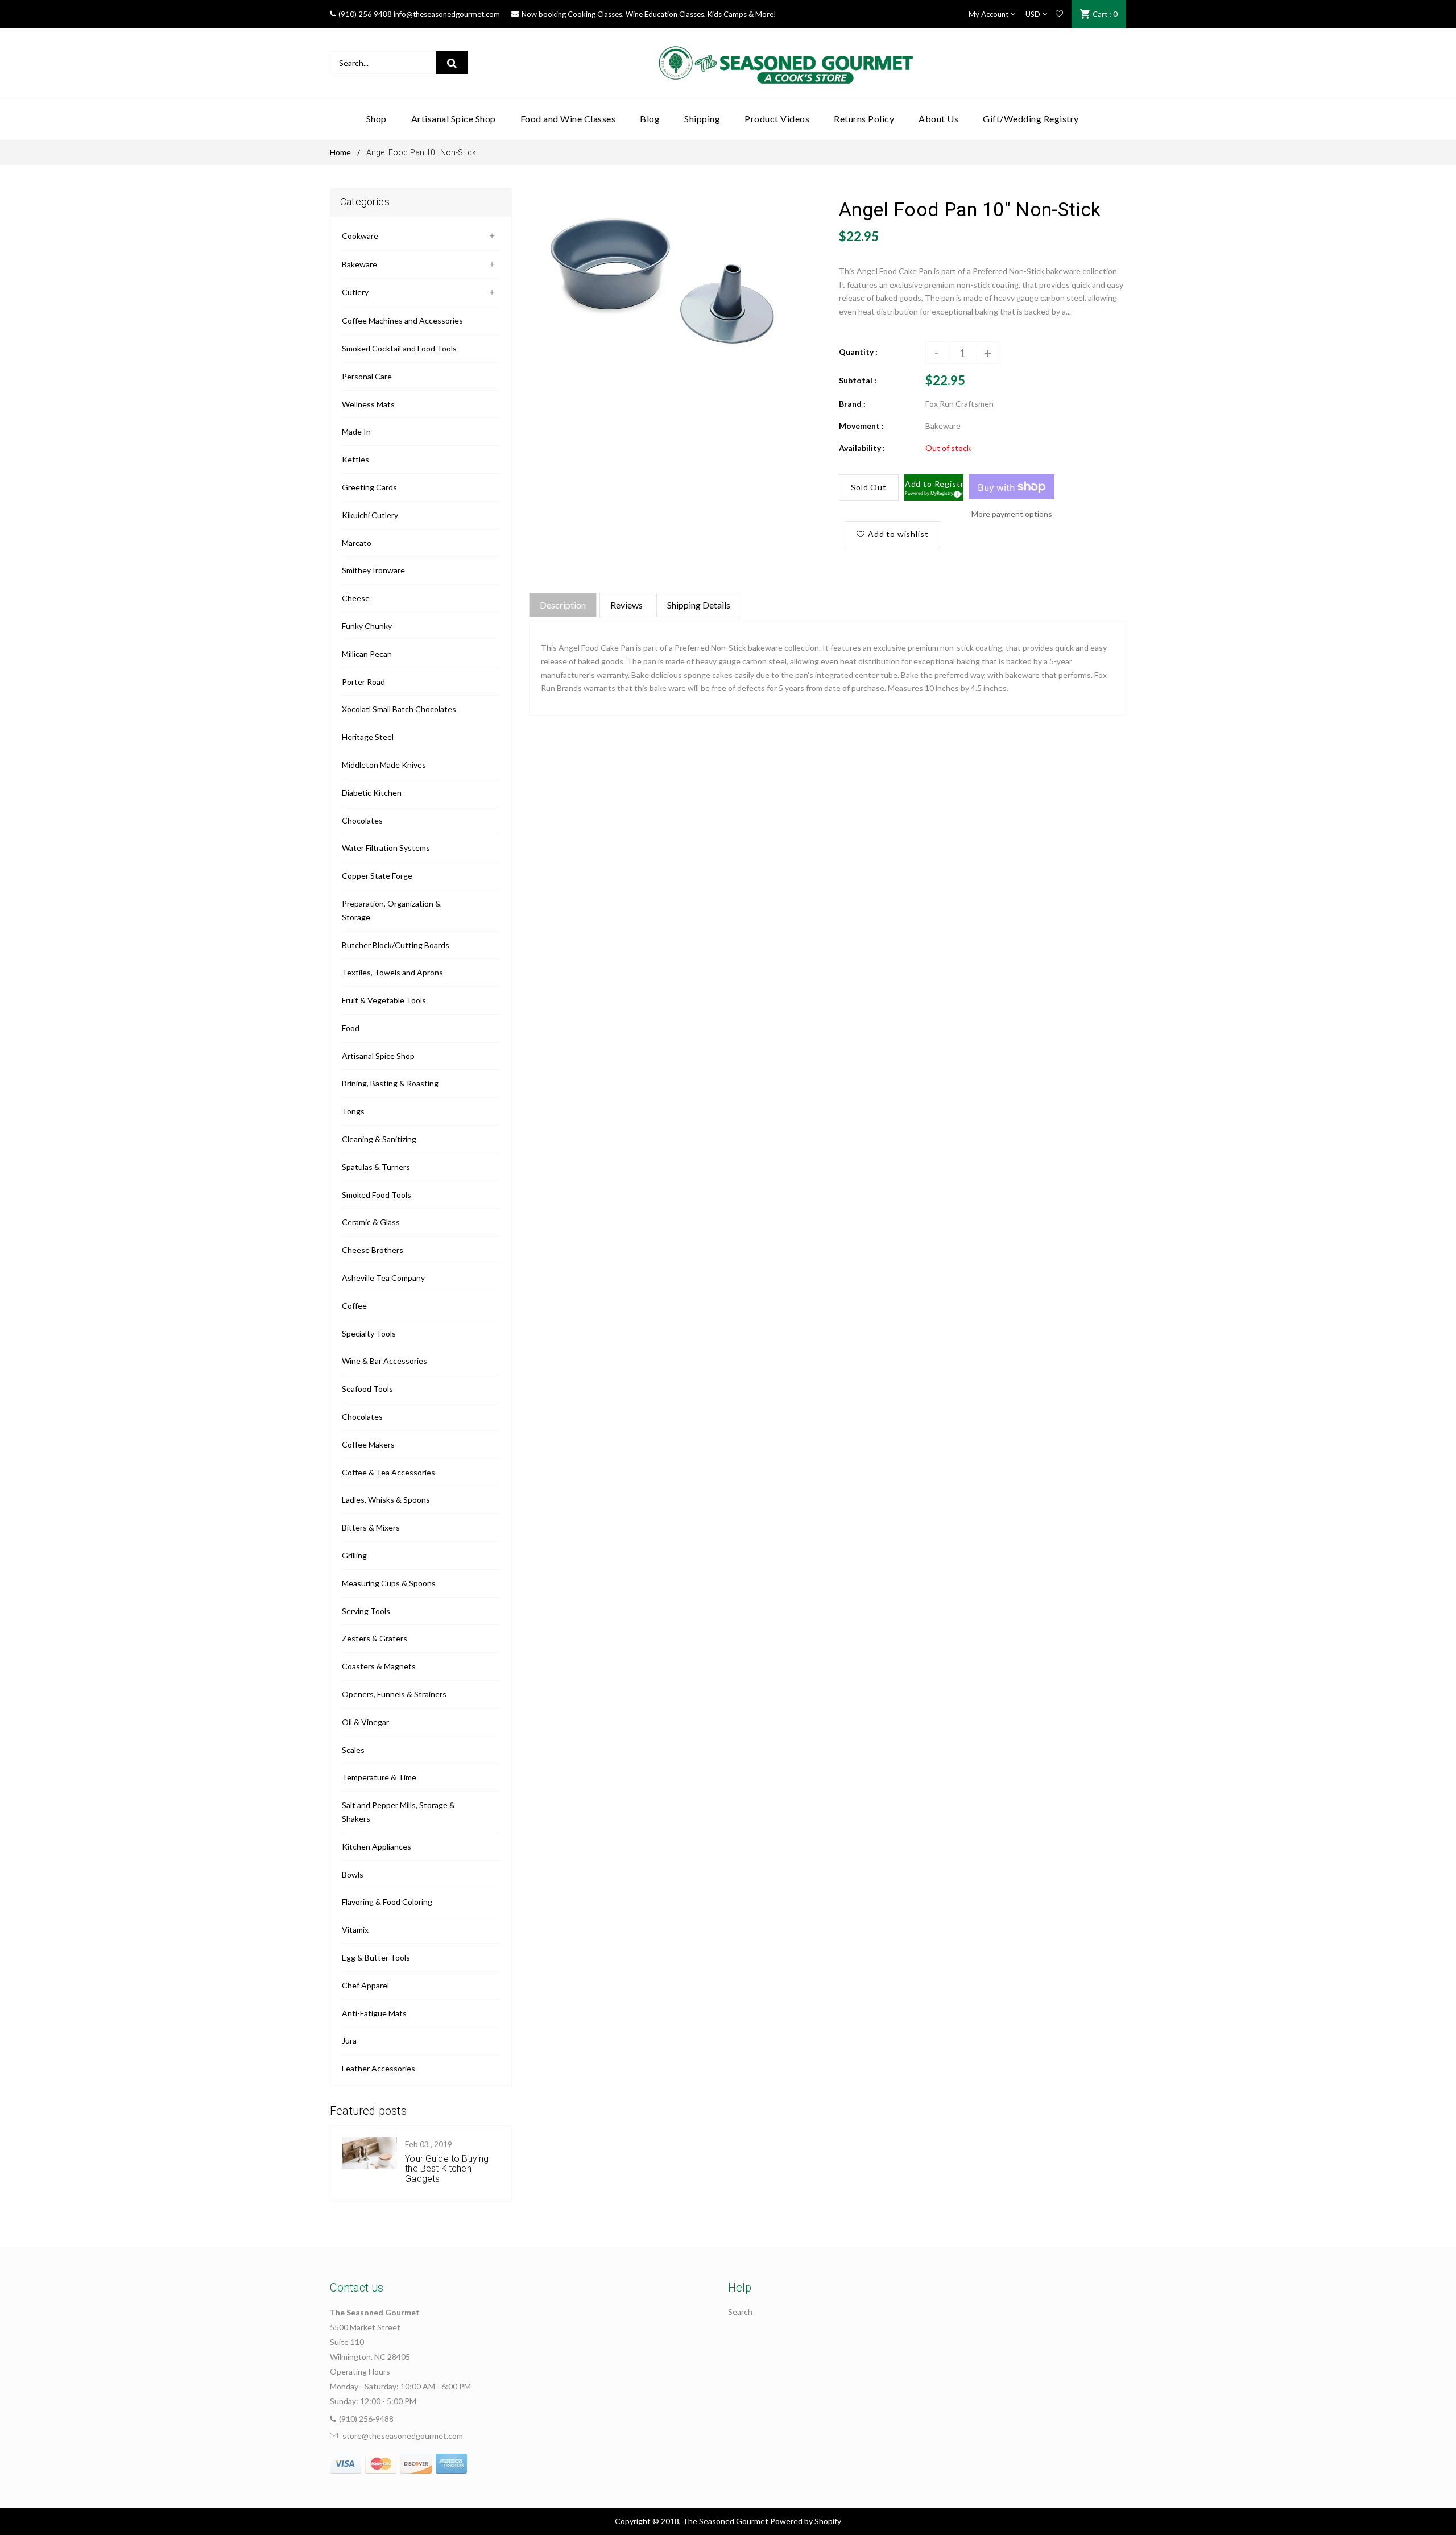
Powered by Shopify (806, 2521)
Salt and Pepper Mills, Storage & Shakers (398, 1812)
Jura (349, 2040)
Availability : (862, 448)
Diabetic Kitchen (372, 793)
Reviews (626, 605)
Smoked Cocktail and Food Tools (399, 348)
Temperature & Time (379, 1777)
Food (351, 1028)
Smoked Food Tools (377, 1195)
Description (563, 605)
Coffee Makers (368, 1444)
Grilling (354, 1555)
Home (340, 152)
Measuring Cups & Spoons (389, 1583)
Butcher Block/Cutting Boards (396, 945)
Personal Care (367, 376)
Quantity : (858, 352)
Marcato (357, 543)
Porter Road (363, 682)
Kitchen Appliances (377, 1847)
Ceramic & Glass (371, 1222)
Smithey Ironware (373, 570)
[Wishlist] (1059, 14)
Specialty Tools (369, 1333)
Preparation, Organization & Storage (391, 910)
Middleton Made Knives (384, 765)
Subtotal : (858, 380)
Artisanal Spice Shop (378, 1056)
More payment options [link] (1012, 514)
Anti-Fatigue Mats (374, 2013)
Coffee (354, 1306)
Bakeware (359, 264)
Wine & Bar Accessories (384, 1361)
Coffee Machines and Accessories (402, 321)
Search (740, 2312)
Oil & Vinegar (365, 1722)
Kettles (355, 459)
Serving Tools (366, 1611)
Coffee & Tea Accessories (388, 1472)
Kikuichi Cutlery (370, 515)
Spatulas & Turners (376, 1167)
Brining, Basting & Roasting (390, 1083)
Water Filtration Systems (386, 848)
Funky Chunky (367, 626)
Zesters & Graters (375, 1638)
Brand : (852, 404)
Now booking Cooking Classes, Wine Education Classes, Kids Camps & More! (649, 14)
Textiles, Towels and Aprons (392, 972)
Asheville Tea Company (383, 1278)
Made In (356, 431)
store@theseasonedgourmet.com (403, 2436)
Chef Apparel (365, 1985)
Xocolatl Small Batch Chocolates (399, 709)
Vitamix (355, 1930)
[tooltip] (955, 493)
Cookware (360, 236)
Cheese (356, 598)
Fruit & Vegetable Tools (384, 1000)
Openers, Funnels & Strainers (394, 1694)
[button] (934, 487)
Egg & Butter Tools (376, 1957)
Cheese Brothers (373, 1250)
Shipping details (699, 605)
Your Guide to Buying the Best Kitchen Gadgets (447, 2169)
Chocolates (362, 820)
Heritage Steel (368, 737)
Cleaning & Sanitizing (379, 1139)
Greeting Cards (369, 487)
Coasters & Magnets (379, 1666)
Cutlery (355, 292)
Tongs (353, 1111)
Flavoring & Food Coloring (387, 1902)
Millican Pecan (367, 654)
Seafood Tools (367, 1389)
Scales (353, 1750)
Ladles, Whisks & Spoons (386, 1500)
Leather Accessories (379, 2068)
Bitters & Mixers (371, 1527)
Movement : (861, 426)
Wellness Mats (368, 404)
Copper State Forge (377, 876)
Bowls (353, 1874)
